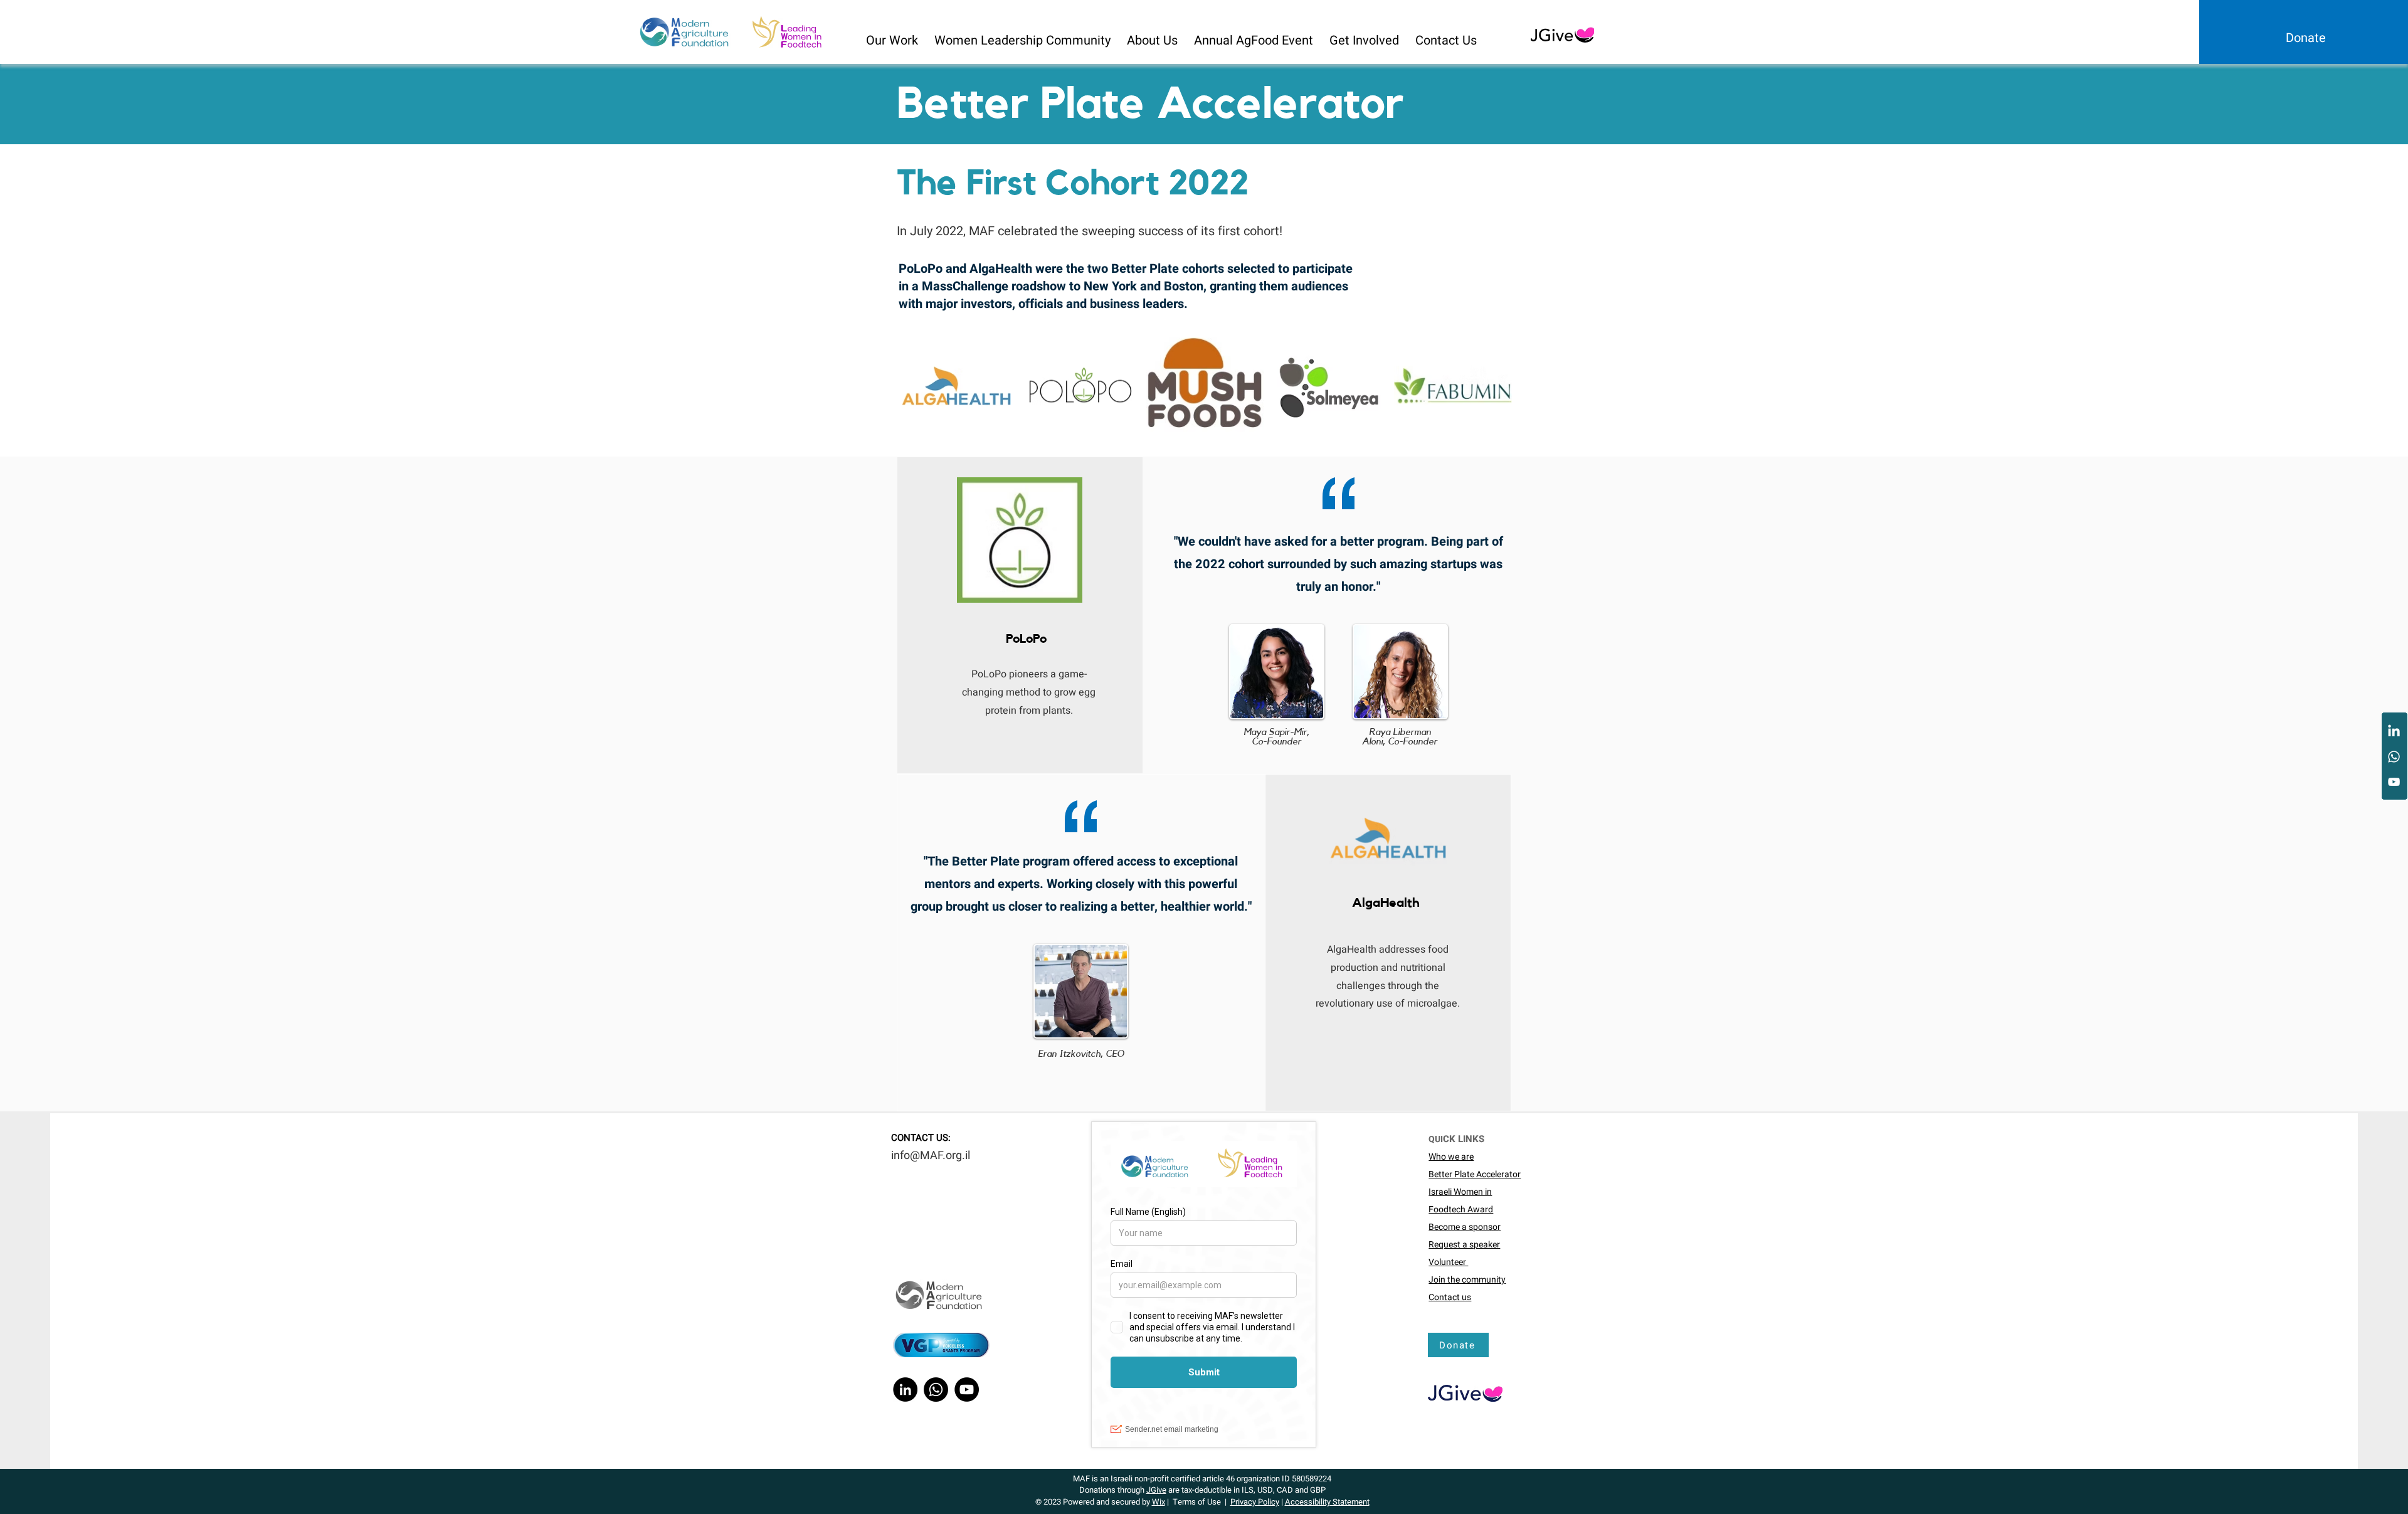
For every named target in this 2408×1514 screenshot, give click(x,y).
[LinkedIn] (2394, 732)
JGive (1156, 1490)
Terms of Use (1197, 1502)
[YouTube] (2394, 782)
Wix (1159, 1502)
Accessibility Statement (1327, 1502)
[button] (893, 35)
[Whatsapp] (2394, 757)
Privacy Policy (1255, 1502)
